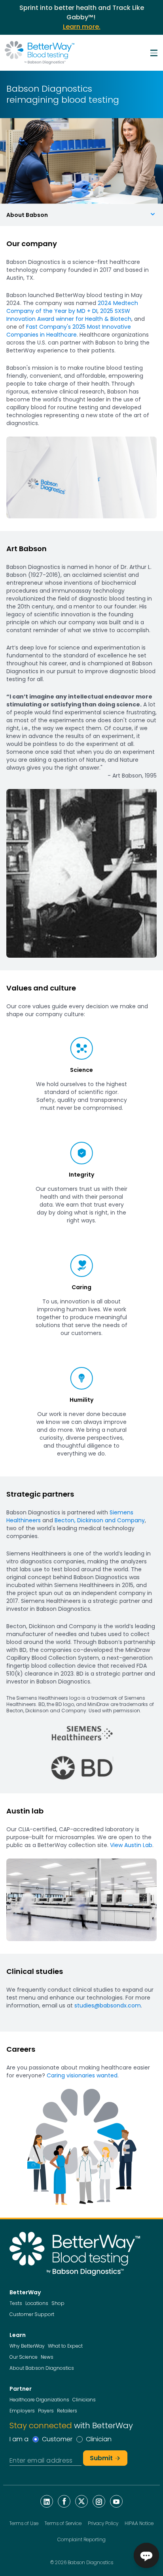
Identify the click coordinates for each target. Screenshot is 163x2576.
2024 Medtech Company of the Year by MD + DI (72, 307)
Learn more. (82, 27)
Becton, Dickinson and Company (100, 1520)
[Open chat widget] (146, 2555)
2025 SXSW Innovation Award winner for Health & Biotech (69, 315)
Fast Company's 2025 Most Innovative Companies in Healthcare (69, 331)
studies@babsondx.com (108, 2005)
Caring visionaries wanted (82, 2075)
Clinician (99, 2439)
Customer (57, 2439)
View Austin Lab (131, 1845)
